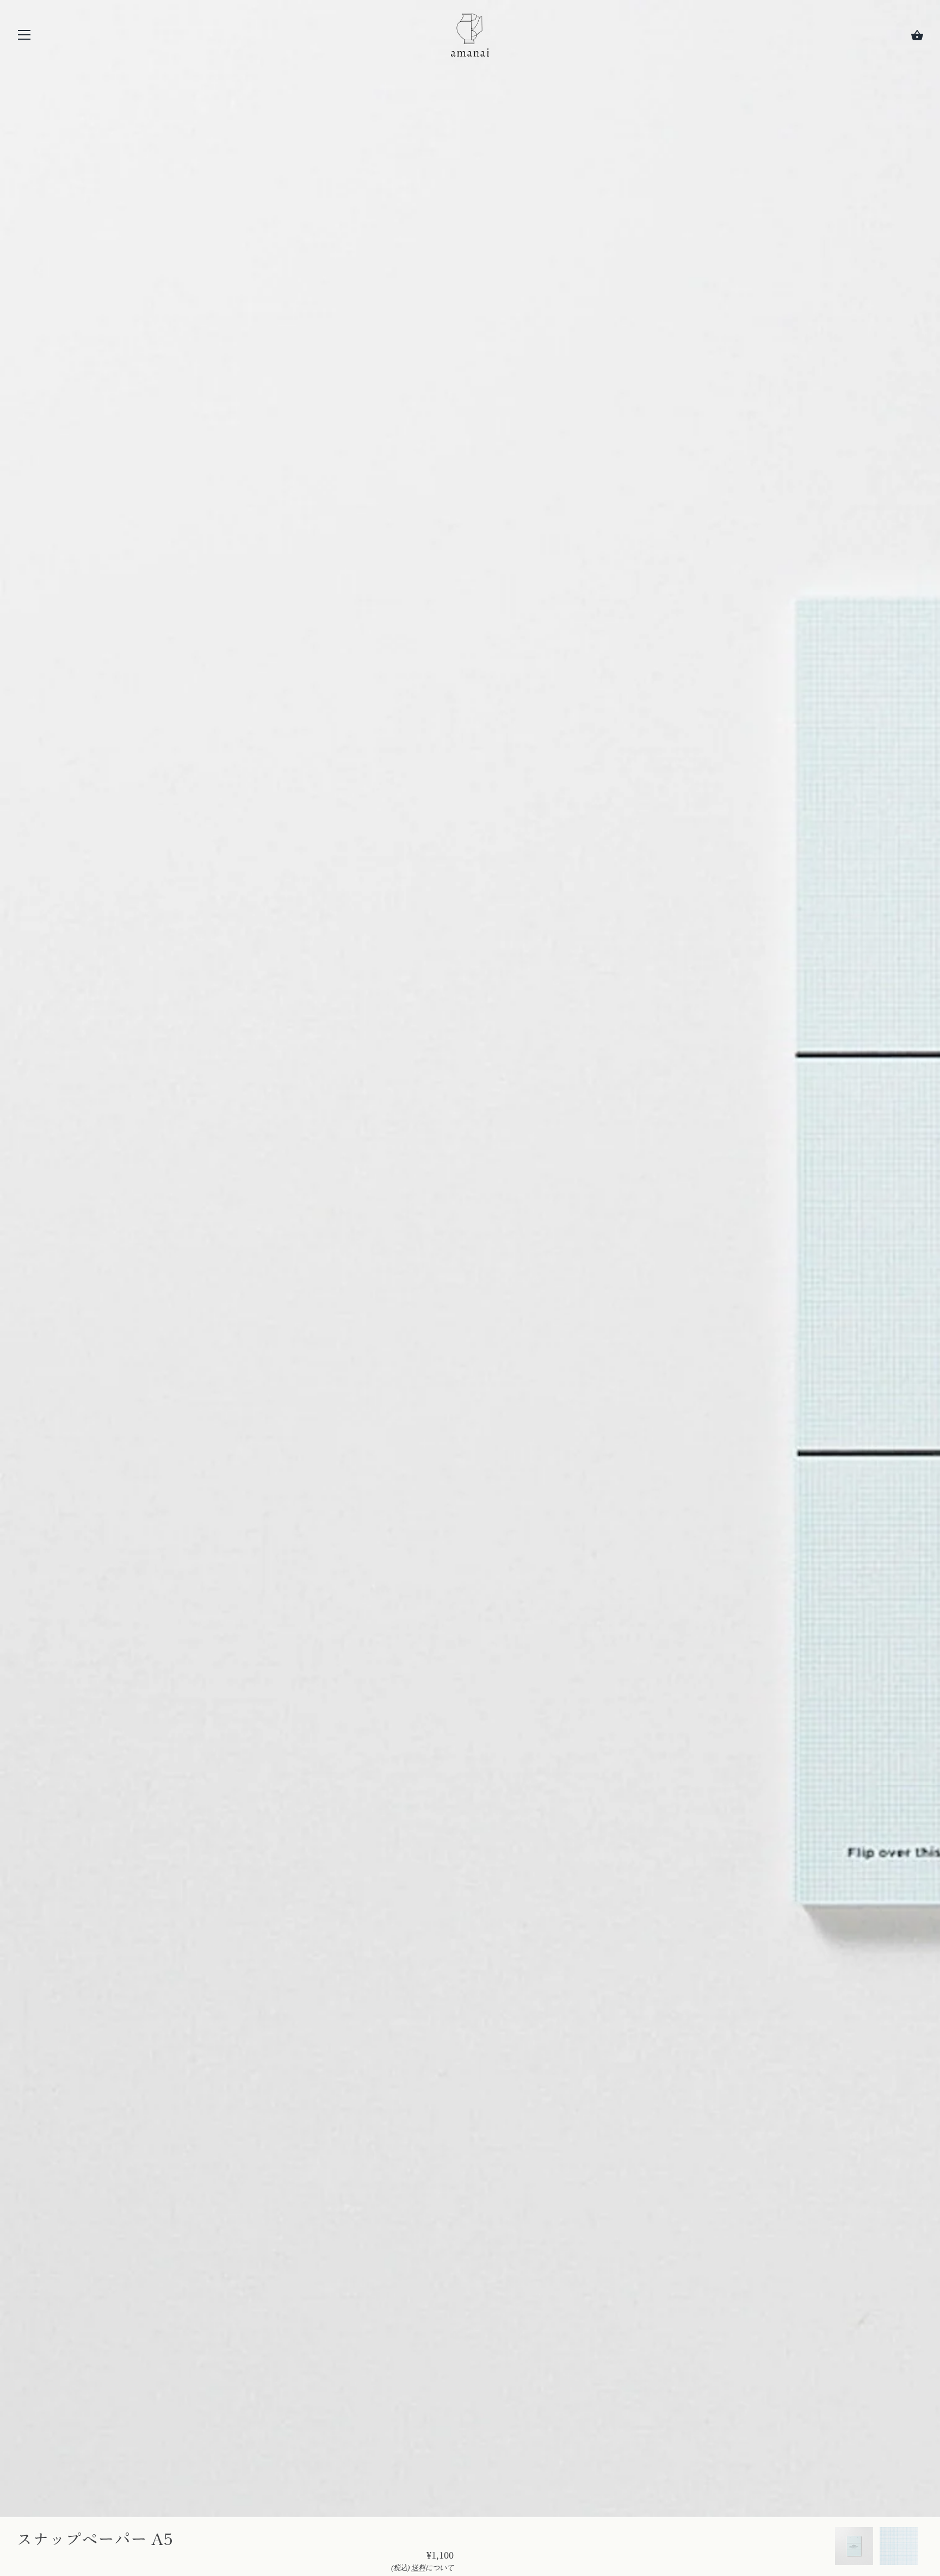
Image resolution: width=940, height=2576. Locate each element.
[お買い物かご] (917, 35)
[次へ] (924, 2548)
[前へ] (834, 2548)
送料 (418, 2568)
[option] (854, 2548)
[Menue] (24, 37)
